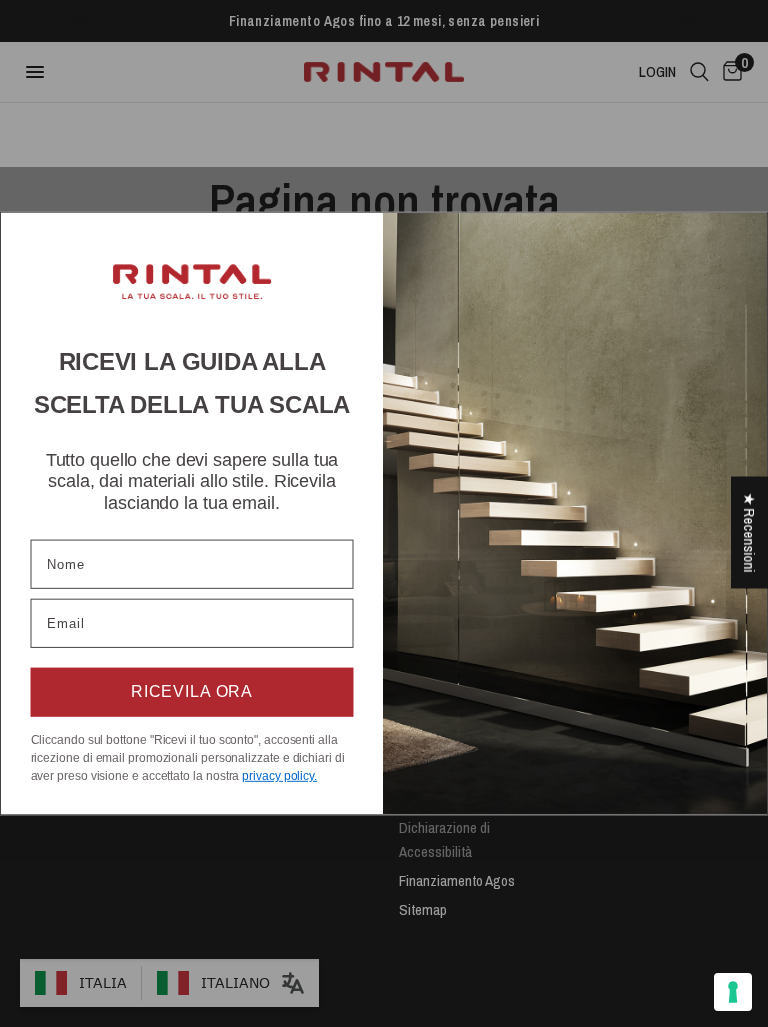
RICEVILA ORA (192, 692)
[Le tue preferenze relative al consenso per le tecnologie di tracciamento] (733, 992)
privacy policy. (279, 776)
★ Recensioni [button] (749, 532)
